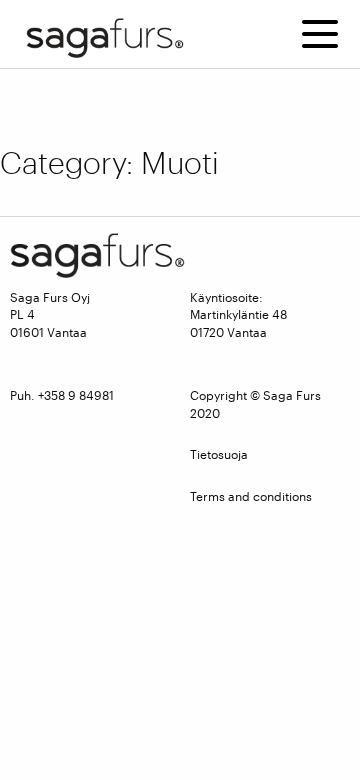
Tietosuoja (219, 454)
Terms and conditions (251, 496)
